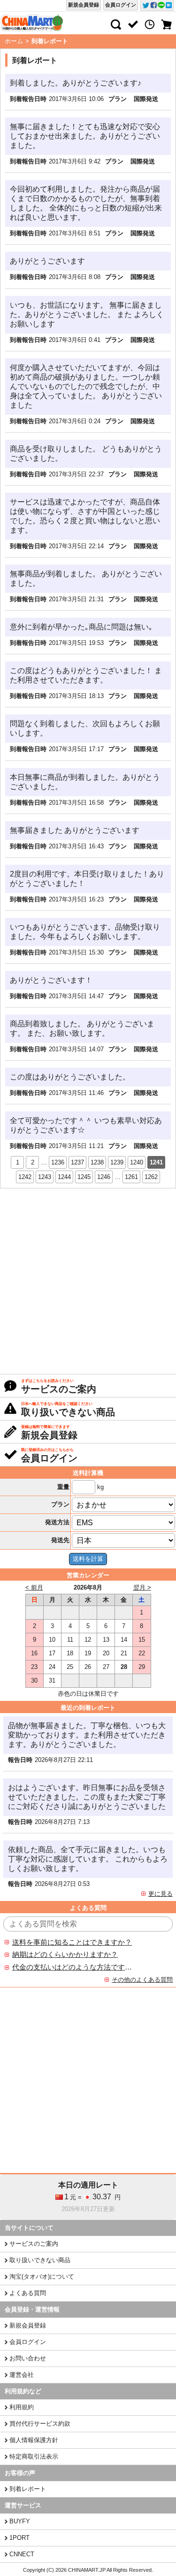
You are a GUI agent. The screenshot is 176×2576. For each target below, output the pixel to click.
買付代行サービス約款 (40, 2424)
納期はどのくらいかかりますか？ (65, 1955)
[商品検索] (116, 24)
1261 (131, 1177)
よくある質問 (28, 2293)
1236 (58, 1162)
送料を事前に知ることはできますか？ (72, 1942)
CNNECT (22, 2554)
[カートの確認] (167, 24)
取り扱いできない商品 (40, 2260)
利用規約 (22, 2407)
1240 (137, 1162)
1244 (64, 1177)
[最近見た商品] (150, 24)
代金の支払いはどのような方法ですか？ (72, 1967)
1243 (45, 1177)
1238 (97, 1162)
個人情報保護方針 (34, 2440)
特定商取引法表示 (34, 2456)
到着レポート (28, 2489)
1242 (25, 1177)
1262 (151, 1177)
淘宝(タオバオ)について (42, 2277)
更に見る (161, 1894)
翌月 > (142, 1587)
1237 (77, 1162)
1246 (104, 1177)
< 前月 (34, 1587)
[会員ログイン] (133, 24)
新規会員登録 (84, 5)
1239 (117, 1162)
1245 (84, 1177)
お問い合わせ (28, 2358)
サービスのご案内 (34, 2244)
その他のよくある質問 (142, 1980)
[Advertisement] (88, 1281)
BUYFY (20, 2521)
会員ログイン (121, 5)
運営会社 (22, 2375)
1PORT (19, 2538)
